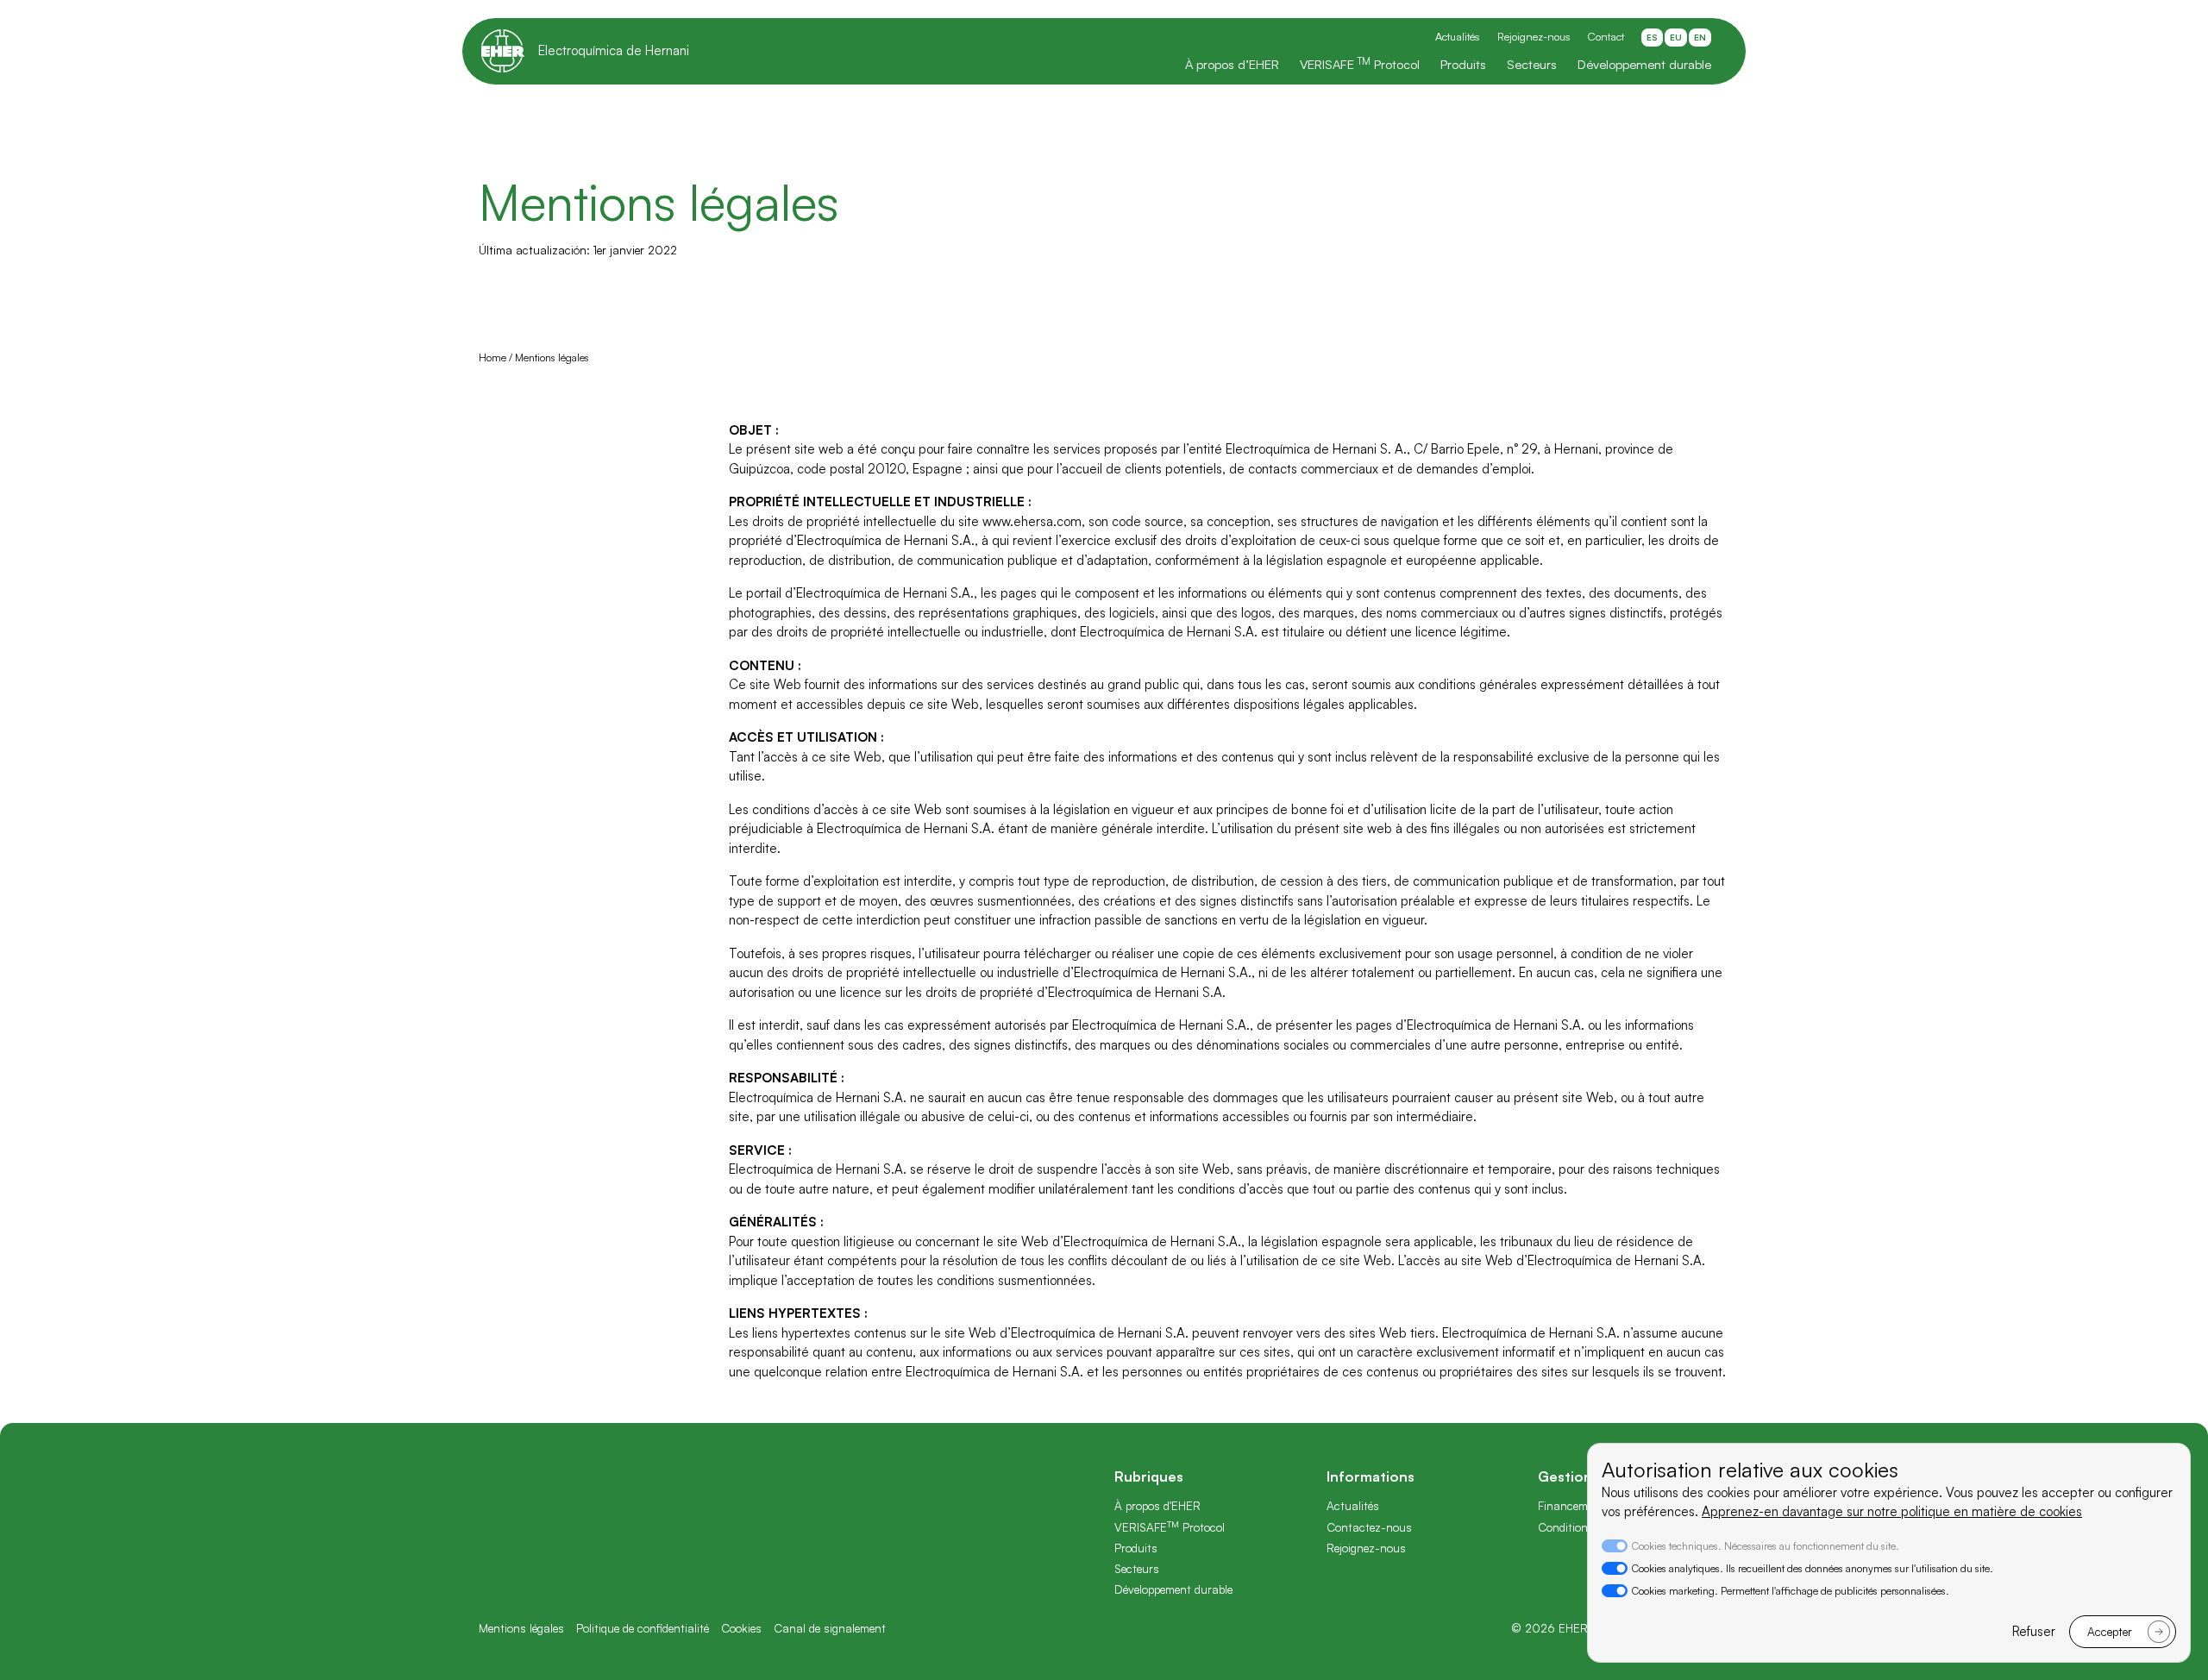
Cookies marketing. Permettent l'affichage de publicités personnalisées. (1791, 1591)
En (1700, 37)
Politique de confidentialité (643, 1628)
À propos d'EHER (1157, 1505)
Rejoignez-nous (1534, 36)
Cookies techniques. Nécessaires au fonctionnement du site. (1766, 1546)
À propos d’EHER (1232, 64)
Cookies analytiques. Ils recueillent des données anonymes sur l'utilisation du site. (1813, 1568)
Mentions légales (521, 1628)
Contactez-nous (1369, 1527)
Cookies (741, 1628)
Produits (1463, 64)
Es (1652, 37)
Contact (1606, 36)
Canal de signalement (830, 1628)
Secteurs (1532, 64)
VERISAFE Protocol (1360, 64)
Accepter (2110, 1631)
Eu (1676, 37)
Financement (1571, 1505)
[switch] (1615, 1568)
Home (494, 357)
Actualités (1458, 36)
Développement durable (1644, 64)
